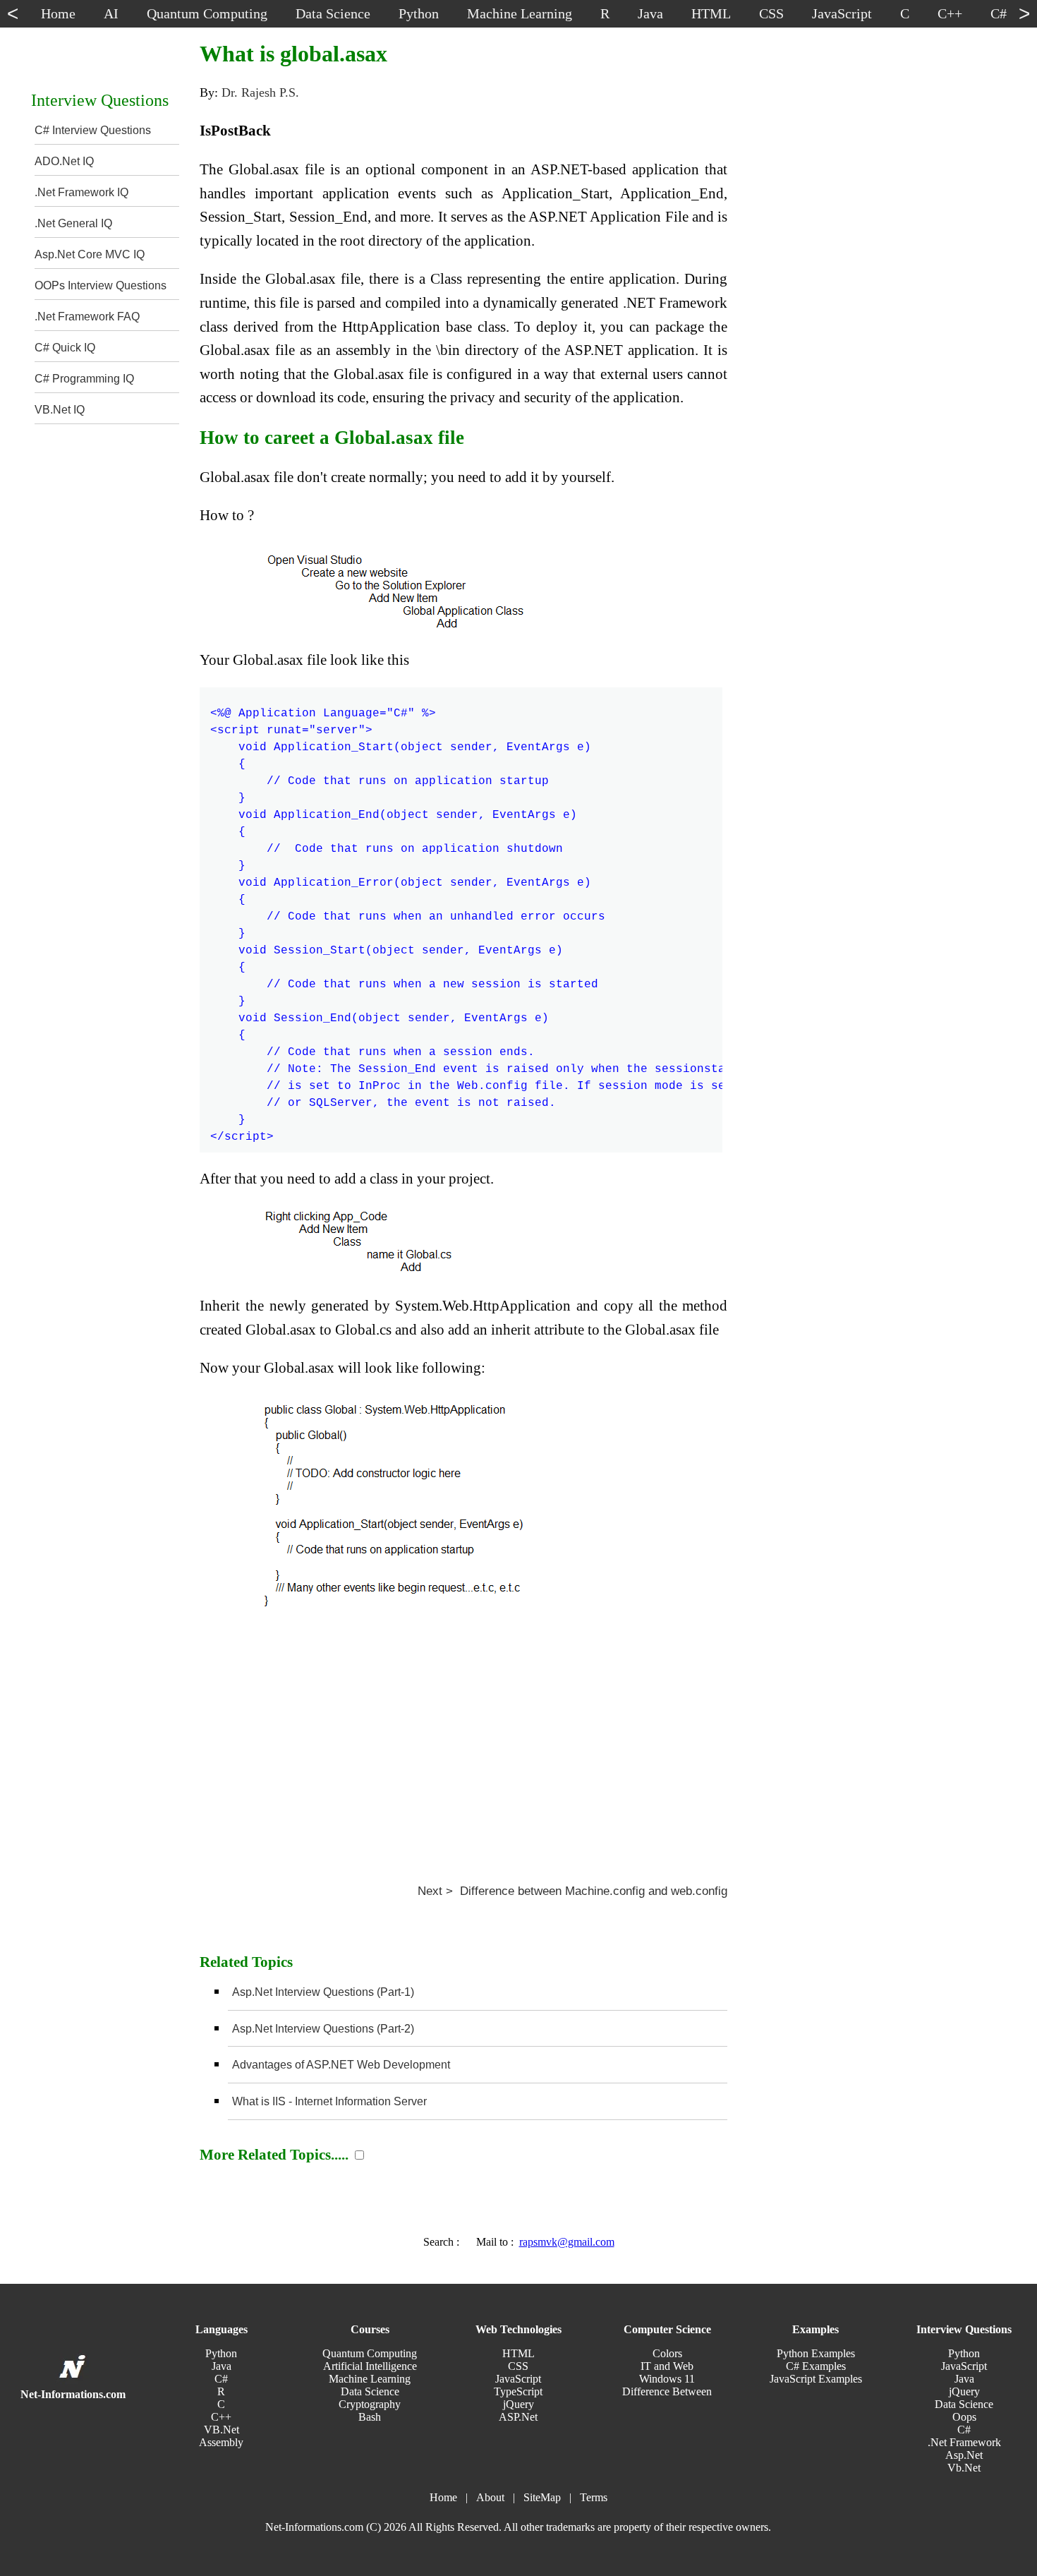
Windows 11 (667, 2379)
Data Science (370, 2391)
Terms (594, 2497)
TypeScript (518, 2391)
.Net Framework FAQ (87, 317)
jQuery (518, 2404)
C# (221, 2379)
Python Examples (816, 2353)
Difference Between (667, 2391)
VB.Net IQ (60, 410)
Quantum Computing (370, 2353)
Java (222, 2366)
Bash (370, 2417)
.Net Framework (964, 2442)
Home (443, 2497)
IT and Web (667, 2366)
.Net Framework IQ (81, 192)
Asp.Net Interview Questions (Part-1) (323, 1992)
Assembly (221, 2442)
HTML (518, 2353)
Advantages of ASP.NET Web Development (341, 2065)
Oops (964, 2417)
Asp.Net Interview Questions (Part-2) (323, 2029)
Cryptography (370, 2404)
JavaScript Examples (816, 2379)
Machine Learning (370, 2379)
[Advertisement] (463, 1733)
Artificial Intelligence (370, 2366)
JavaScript (518, 2379)
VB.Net (222, 2430)
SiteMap (542, 2497)
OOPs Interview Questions (101, 285)
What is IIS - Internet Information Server (329, 2101)
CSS (518, 2366)
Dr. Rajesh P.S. (260, 92)
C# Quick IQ (65, 348)
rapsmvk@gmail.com (567, 2242)
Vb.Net (964, 2468)
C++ (221, 2417)
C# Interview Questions (93, 130)
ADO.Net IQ (64, 161)
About (490, 2497)
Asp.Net (964, 2455)
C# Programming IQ (84, 379)
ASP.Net (518, 2417)
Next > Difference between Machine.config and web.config (572, 1891)
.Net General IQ (73, 223)
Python (221, 2353)
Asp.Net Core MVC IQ (90, 254)
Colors (667, 2353)
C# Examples (816, 2366)
